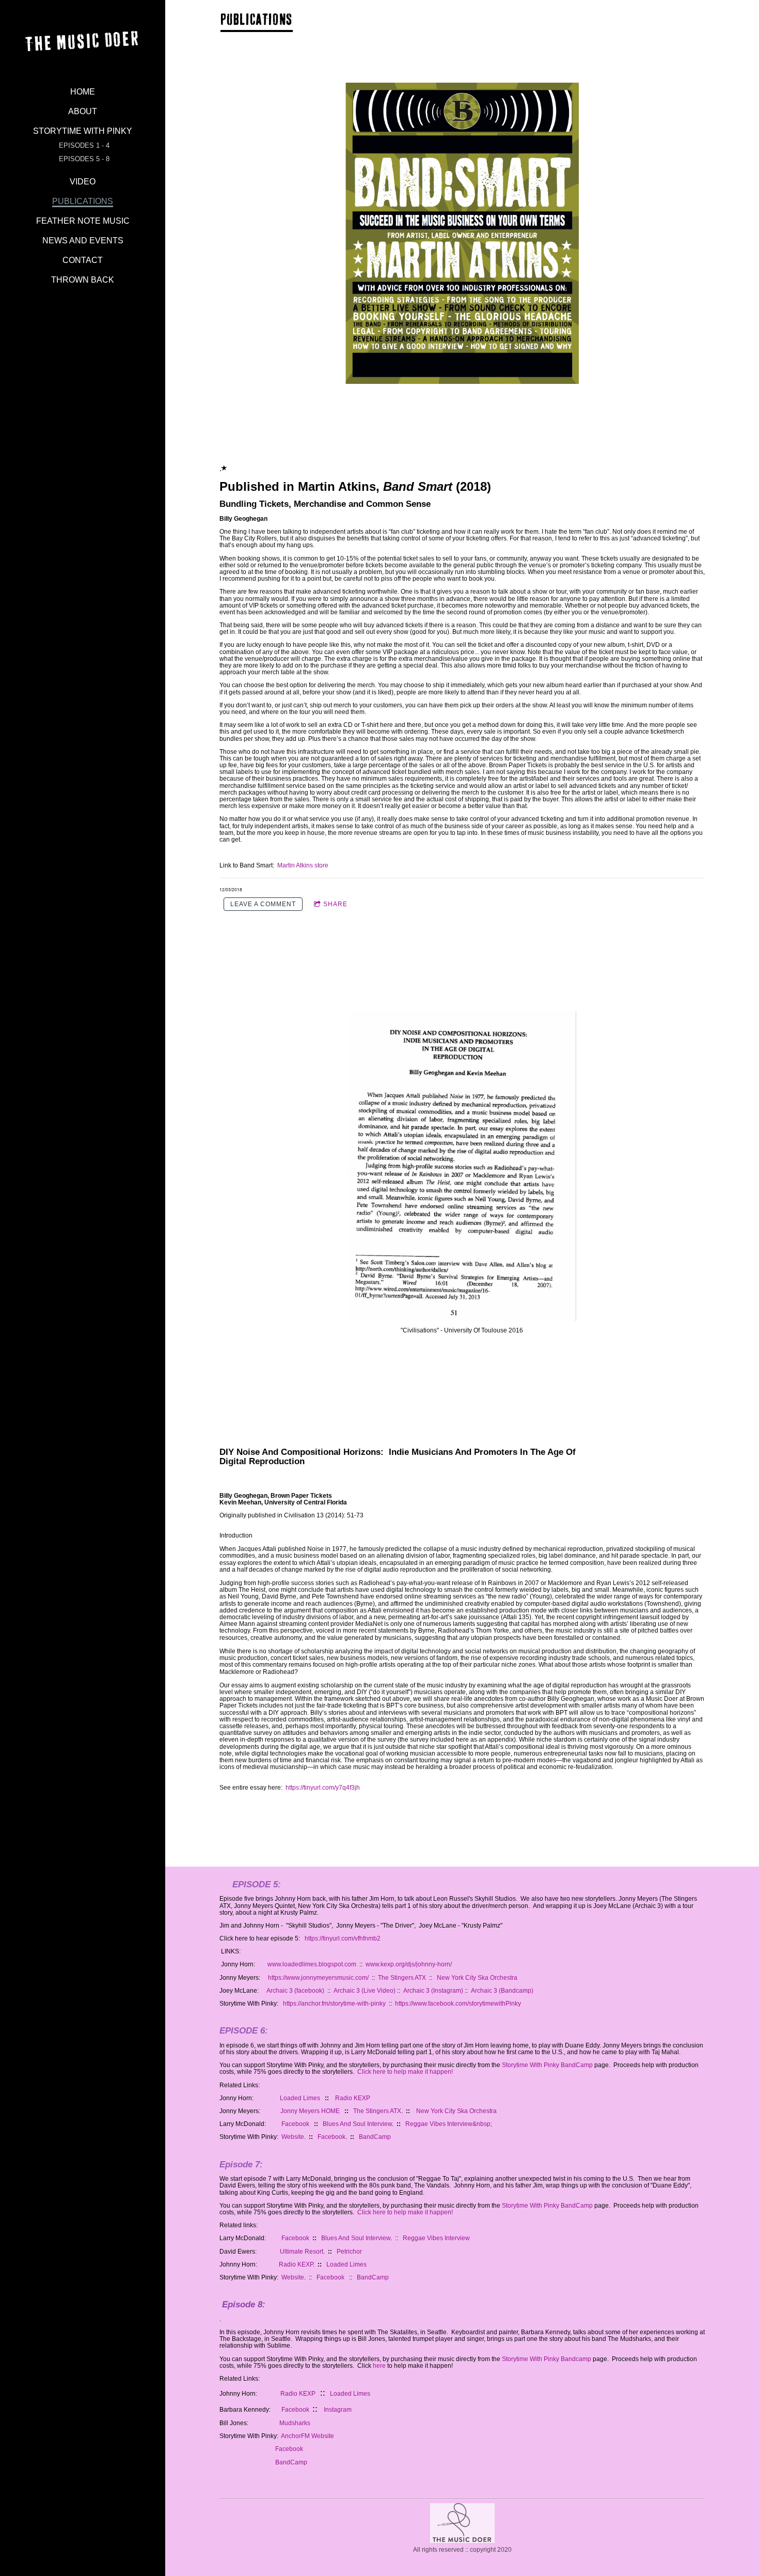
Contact (83, 260)
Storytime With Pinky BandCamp (547, 2065)
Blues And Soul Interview (357, 2124)
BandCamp (375, 2137)
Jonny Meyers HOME (310, 2111)
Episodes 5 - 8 (84, 159)
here (379, 2366)
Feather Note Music (83, 221)
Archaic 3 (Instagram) (433, 1991)
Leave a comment (263, 904)
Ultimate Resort (301, 2252)
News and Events (83, 240)
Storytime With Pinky (83, 131)
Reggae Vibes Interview (436, 2238)
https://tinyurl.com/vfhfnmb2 (343, 1938)
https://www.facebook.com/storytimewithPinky (458, 2004)
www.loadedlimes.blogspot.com (311, 1964)
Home (83, 92)
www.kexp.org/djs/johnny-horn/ (409, 1964)
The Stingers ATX (401, 1978)
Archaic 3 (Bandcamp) (502, 1991)
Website (293, 2137)
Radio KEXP (353, 2098)
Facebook (295, 2124)
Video (83, 182)
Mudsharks (296, 2423)
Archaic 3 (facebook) (295, 1991)
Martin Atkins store (303, 865)
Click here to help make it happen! (406, 2072)
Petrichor (349, 2252)
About (83, 111)
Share (335, 904)
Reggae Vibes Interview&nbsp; (449, 2124)
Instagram (338, 2410)
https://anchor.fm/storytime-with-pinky (335, 2004)
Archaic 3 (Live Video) (365, 1991)
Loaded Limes (299, 2098)
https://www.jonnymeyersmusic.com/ (318, 1978)
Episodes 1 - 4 (84, 145)
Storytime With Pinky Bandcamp (547, 2359)
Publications (83, 201)
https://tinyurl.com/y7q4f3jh (323, 1788)
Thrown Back (83, 280)
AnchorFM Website (307, 2436)
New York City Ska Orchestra (477, 1978)
